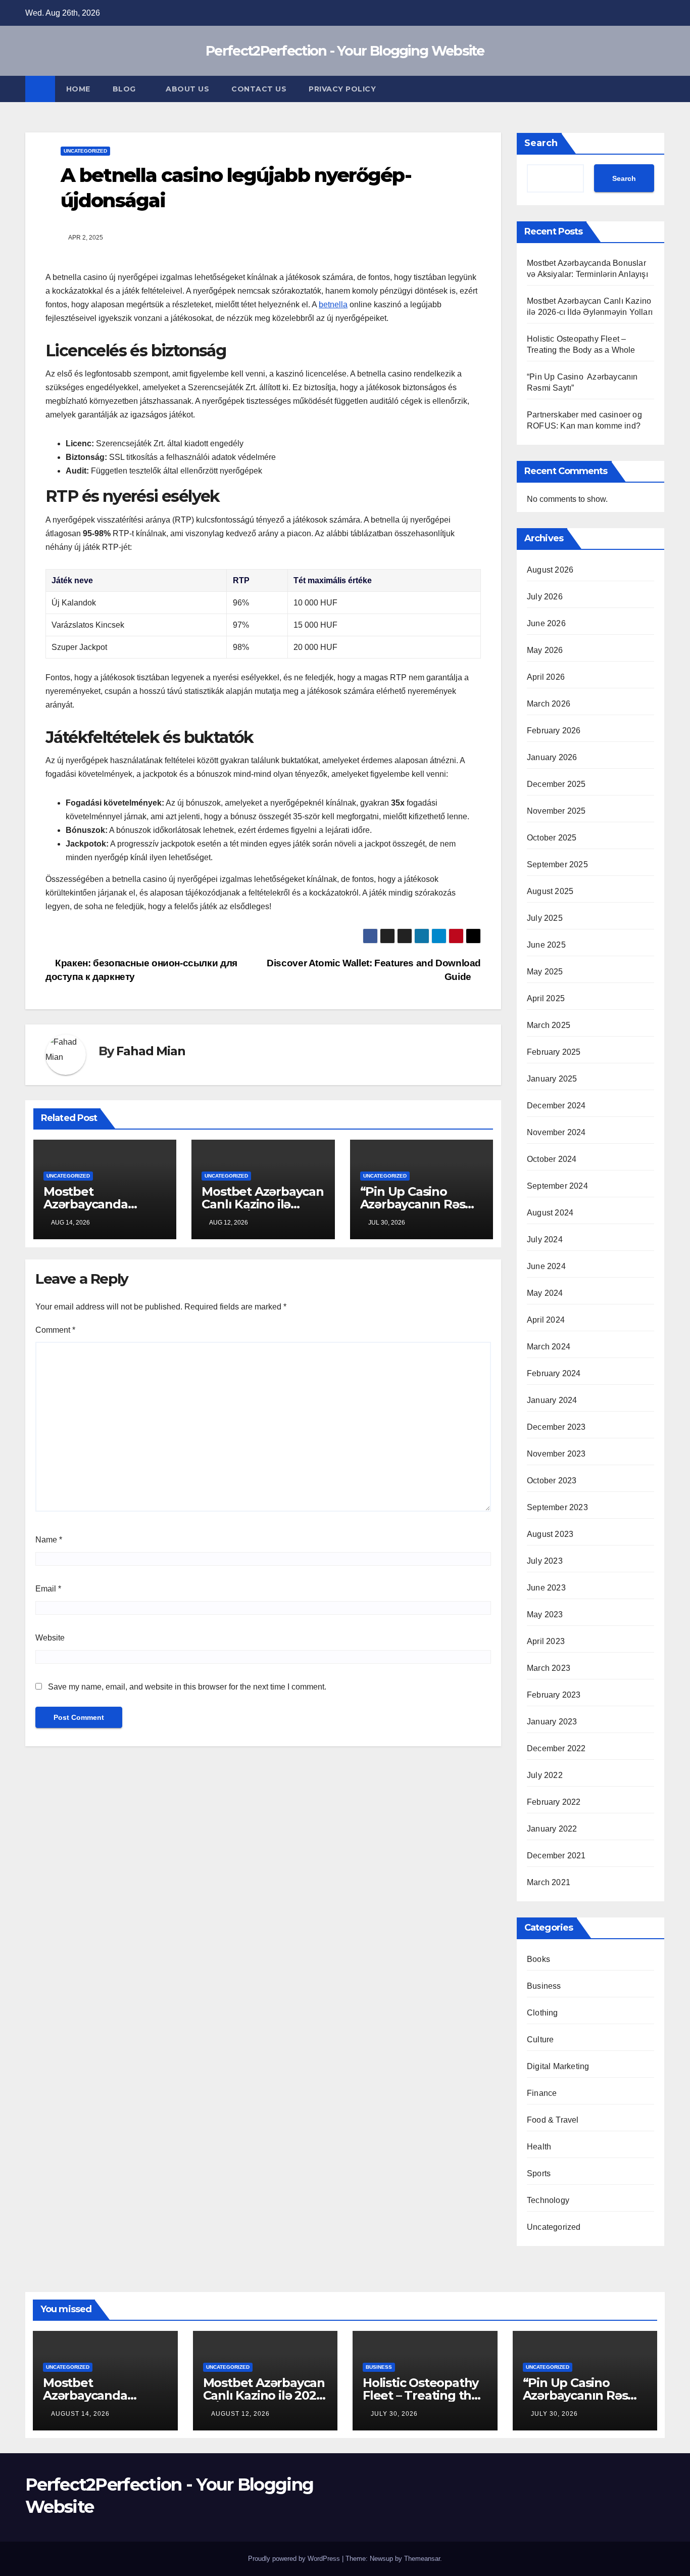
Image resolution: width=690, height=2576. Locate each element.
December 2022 (556, 1748)
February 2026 (554, 731)
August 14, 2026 (80, 2414)
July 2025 (545, 918)
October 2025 (552, 838)
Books (538, 1959)
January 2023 (552, 1722)
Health (539, 2147)
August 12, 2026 (240, 2414)
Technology (548, 2200)
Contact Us (259, 89)
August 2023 (550, 1534)
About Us (187, 89)
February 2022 (554, 1802)
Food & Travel (553, 2120)
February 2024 (554, 1373)
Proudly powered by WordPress (295, 2559)
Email (48, 1589)
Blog (126, 89)
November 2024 (556, 1132)
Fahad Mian (151, 1051)
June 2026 (546, 623)
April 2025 (546, 998)
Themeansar (422, 2559)
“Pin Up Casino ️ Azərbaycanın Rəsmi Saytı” (420, 1204)
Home (78, 89)
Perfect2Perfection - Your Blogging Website (345, 51)
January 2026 (552, 757)
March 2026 (549, 704)
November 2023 (556, 1454)
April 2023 (546, 1641)
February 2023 (554, 1695)
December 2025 (556, 784)
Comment (55, 1330)
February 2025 (554, 1052)
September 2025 (557, 864)
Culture (540, 2040)
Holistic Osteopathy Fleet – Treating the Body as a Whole (421, 2395)
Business (544, 1986)
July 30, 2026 (394, 2414)
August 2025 (550, 891)
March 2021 (549, 1882)
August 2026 (550, 570)
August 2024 (550, 1213)
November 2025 (556, 811)
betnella (333, 305)
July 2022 (545, 1775)
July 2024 (545, 1239)
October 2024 (552, 1159)
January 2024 (552, 1400)
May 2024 (545, 1293)
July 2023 (545, 1561)
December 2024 (556, 1106)
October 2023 (552, 1481)
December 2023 (556, 1427)
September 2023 (557, 1507)
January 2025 (552, 1079)
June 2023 (546, 1588)
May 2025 (545, 972)
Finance (542, 2093)
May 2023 (545, 1614)
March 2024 (549, 1347)
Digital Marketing (558, 2066)
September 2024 (557, 1186)
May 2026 (545, 650)
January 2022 (552, 1829)
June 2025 (546, 945)
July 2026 (545, 597)
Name (49, 1540)
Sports (539, 2173)
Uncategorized (85, 151)
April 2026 (546, 677)
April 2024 (546, 1320)
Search (541, 143)
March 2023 (549, 1668)
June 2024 (546, 1266)
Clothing (543, 2013)
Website (50, 1638)
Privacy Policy (342, 89)
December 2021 (556, 1856)
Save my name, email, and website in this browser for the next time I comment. (187, 1687)
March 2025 (549, 1025)
